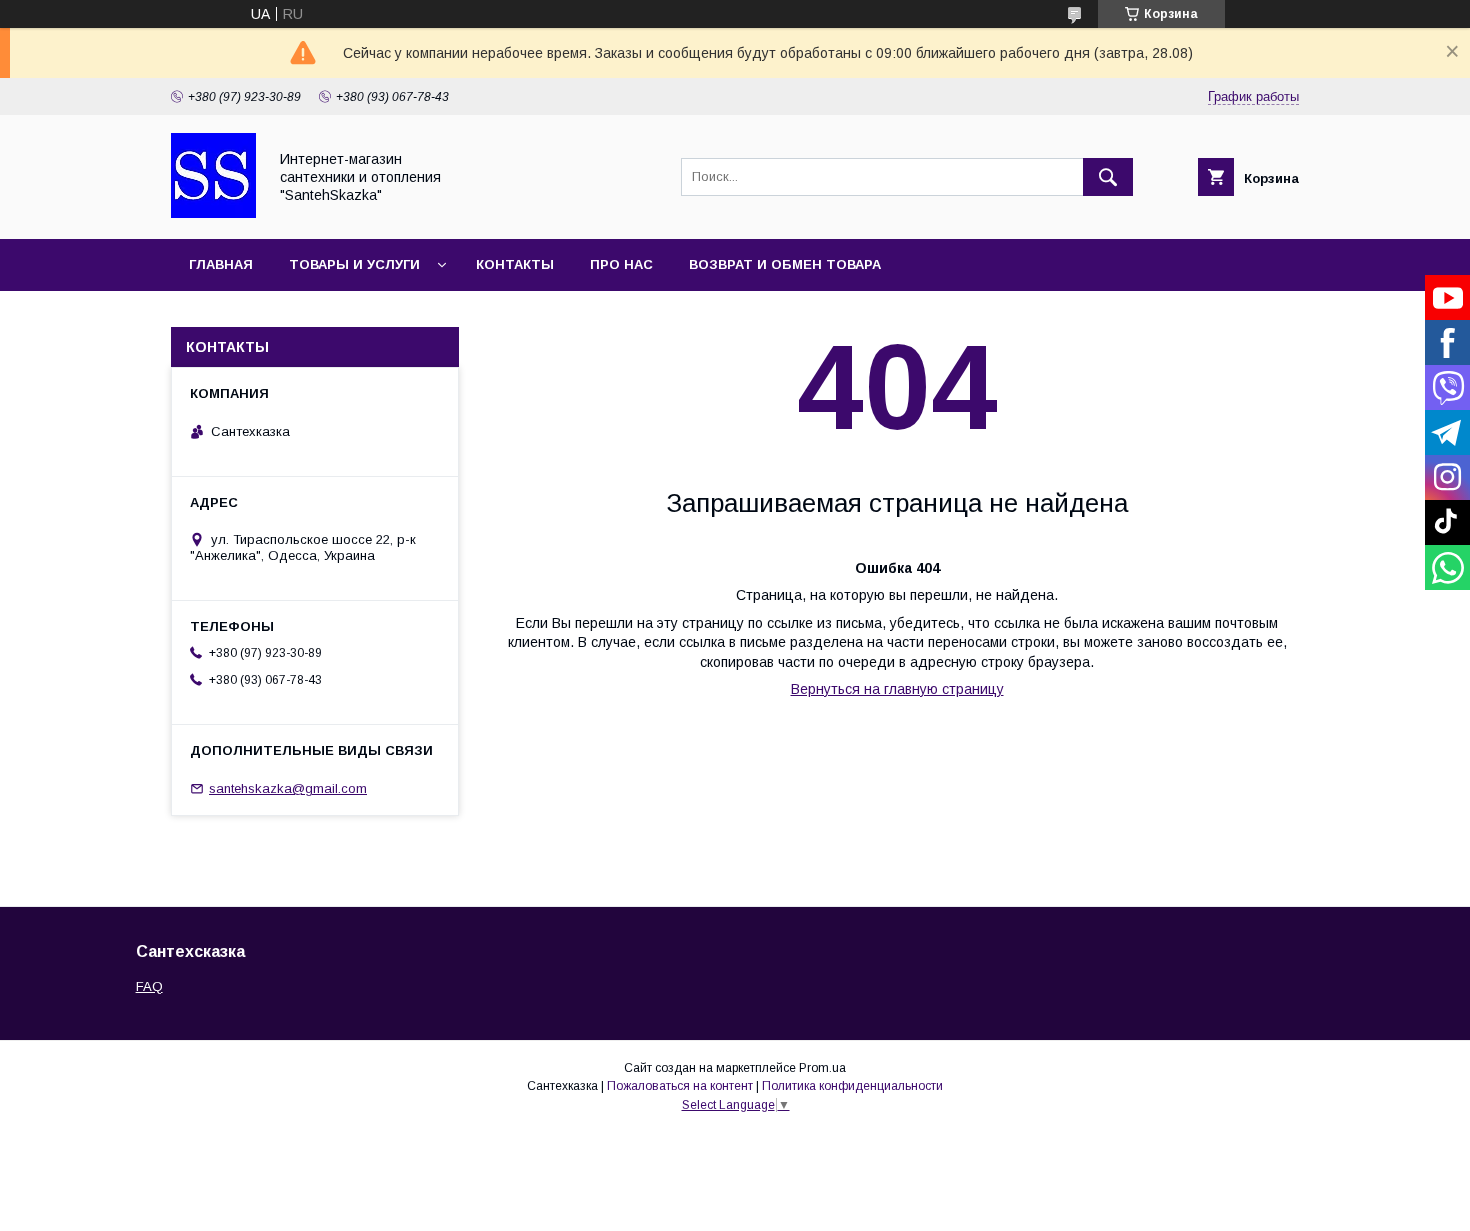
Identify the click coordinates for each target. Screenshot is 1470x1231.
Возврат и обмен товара (785, 264)
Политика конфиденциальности (852, 1086)
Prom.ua (822, 1068)
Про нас (621, 264)
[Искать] (1108, 177)
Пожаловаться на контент (680, 1086)
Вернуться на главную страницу (897, 689)
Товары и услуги (354, 264)
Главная (221, 264)
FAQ (149, 986)
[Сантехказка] (213, 213)
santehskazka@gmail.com (288, 788)
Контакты (515, 264)
